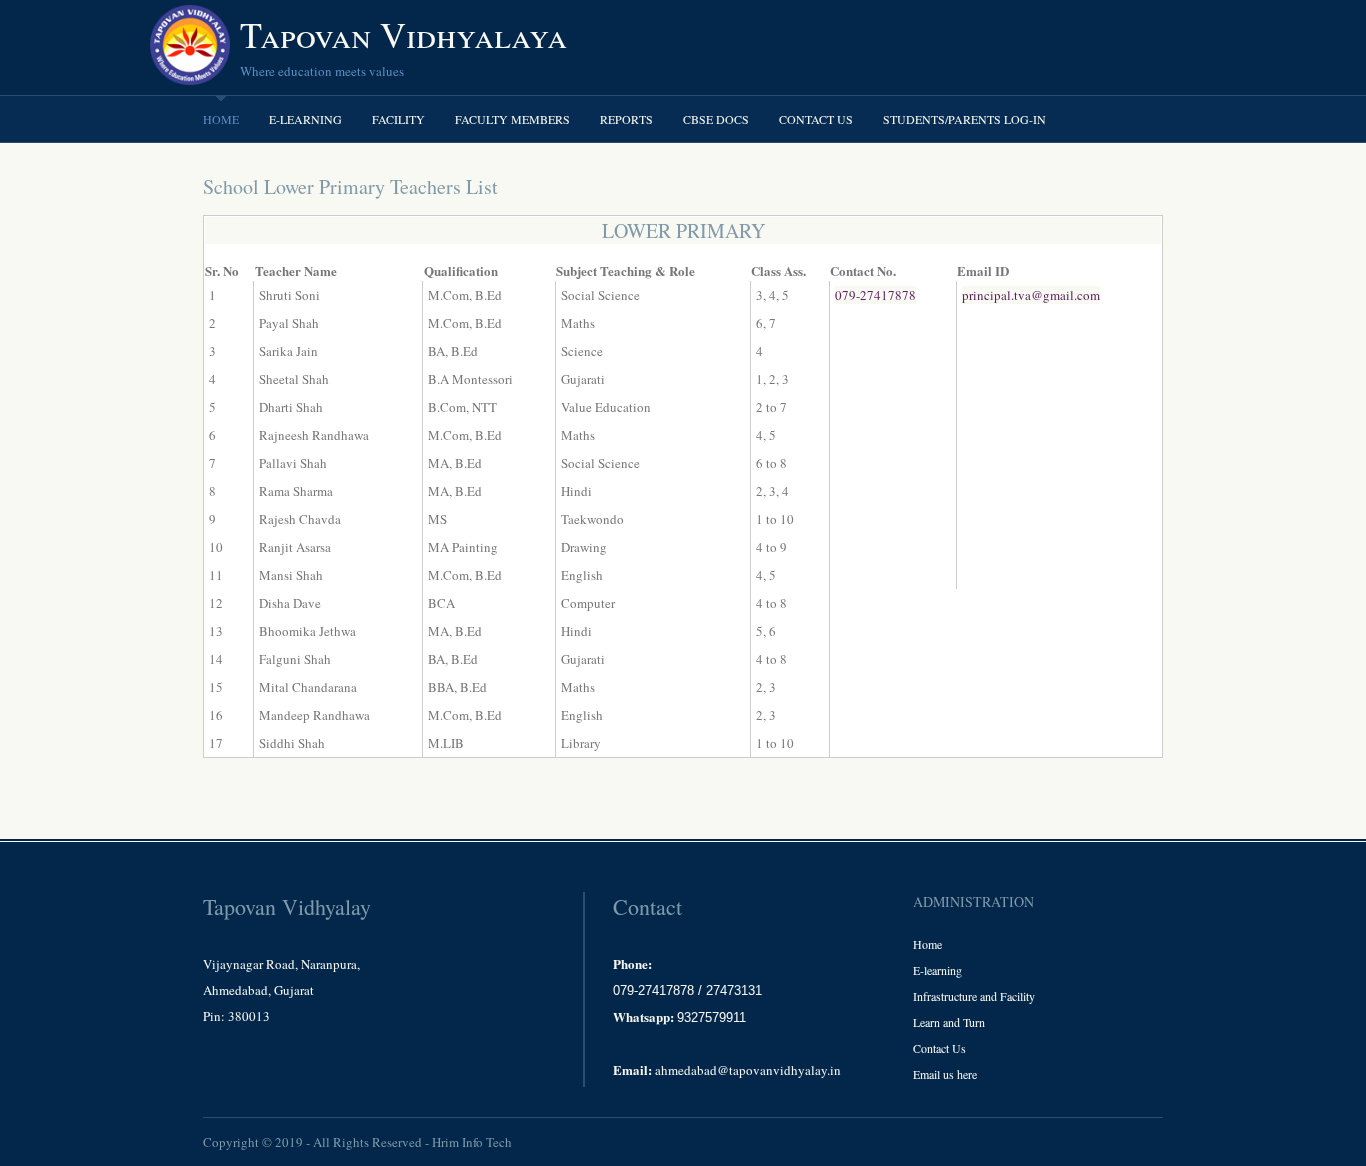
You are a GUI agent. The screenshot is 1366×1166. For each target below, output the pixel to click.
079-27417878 (875, 295)
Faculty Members (512, 119)
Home (221, 119)
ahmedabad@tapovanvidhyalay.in (748, 1070)
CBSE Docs (716, 119)
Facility (398, 119)
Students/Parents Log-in (964, 119)
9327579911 (711, 1017)
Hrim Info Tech (472, 1142)
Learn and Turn (949, 1022)
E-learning (305, 119)
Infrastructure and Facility (974, 996)
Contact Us (816, 119)
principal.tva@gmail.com (1031, 295)
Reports (626, 119)
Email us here (945, 1074)
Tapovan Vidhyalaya (403, 34)
